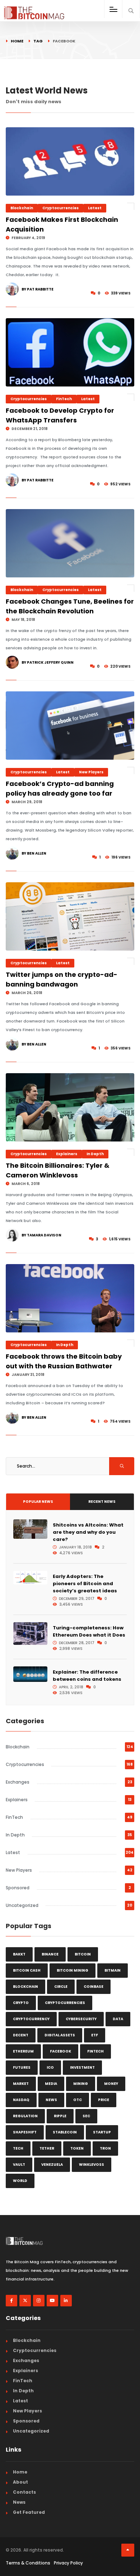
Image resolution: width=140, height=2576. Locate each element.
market (21, 2084)
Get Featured (29, 2512)
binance (50, 1954)
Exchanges (18, 1782)
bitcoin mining (73, 1970)
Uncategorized (22, 1905)
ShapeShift (25, 2132)
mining (81, 2084)
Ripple (60, 2116)
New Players (91, 772)
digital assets (60, 2035)
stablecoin (65, 2132)
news (51, 2100)
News (19, 2502)
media (51, 2084)
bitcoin (83, 1954)
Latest (95, 208)
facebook (60, 2051)
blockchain (25, 1987)
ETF (95, 2035)
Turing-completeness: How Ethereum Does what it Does (89, 1631)
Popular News (38, 1502)
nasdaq (21, 2100)
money (111, 2084)
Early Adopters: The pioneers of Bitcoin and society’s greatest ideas (85, 1584)
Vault (19, 2165)
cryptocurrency (31, 2019)
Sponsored (18, 1888)
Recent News (102, 1502)
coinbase (94, 1987)
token (77, 2148)
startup (102, 2132)
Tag (38, 41)
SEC (86, 2116)
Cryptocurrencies (60, 208)
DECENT (21, 2035)
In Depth (95, 1154)
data (118, 2019)
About (20, 2482)
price (104, 2100)
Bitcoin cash (27, 1970)
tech (18, 2148)
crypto (21, 2003)
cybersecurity (81, 2019)
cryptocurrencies (65, 2003)
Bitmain (113, 1970)
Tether (47, 2148)
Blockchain (22, 208)
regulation (25, 2116)
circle (61, 1987)
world (20, 2181)
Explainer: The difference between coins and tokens (87, 1676)
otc (78, 2100)
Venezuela (52, 2165)
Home (17, 41)
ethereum (23, 2051)
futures (22, 2067)
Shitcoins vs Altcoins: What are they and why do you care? (88, 1532)
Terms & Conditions (28, 2563)
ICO (50, 2067)
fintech (95, 2051)
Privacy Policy (68, 2563)
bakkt (19, 1954)
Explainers (67, 1154)
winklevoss (92, 2165)
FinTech (64, 399)
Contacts (24, 2492)
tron (105, 2148)
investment (82, 2067)
